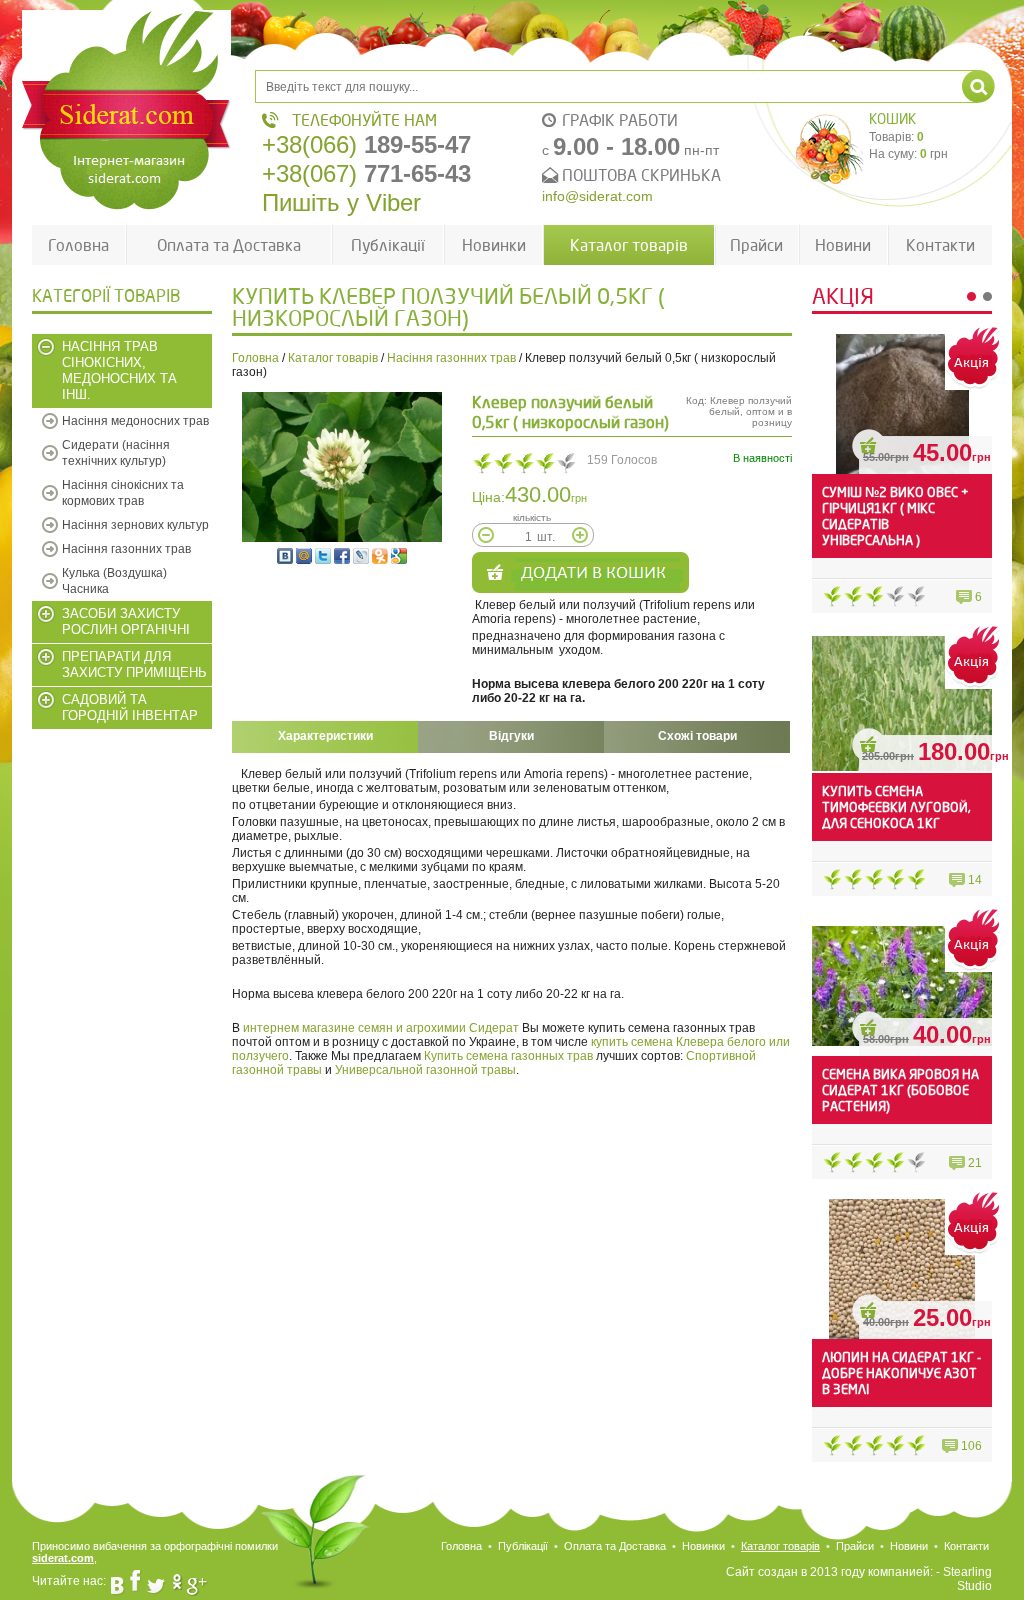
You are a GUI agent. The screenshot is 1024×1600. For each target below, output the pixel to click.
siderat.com (63, 1558)
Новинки (494, 245)
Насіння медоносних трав (135, 421)
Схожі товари (697, 736)
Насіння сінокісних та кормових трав (123, 493)
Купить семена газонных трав (508, 1056)
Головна (78, 245)
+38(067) (366, 173)
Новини (843, 245)
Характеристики (325, 736)
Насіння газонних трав (126, 549)
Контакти (940, 245)
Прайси (756, 245)
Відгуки (511, 736)
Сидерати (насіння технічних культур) (116, 453)
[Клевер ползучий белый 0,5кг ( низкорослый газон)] (342, 467)
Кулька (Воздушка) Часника (114, 581)
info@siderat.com (597, 196)
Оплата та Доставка (229, 245)
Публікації (388, 245)
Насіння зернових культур (135, 525)
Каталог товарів (629, 245)
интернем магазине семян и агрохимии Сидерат (381, 1028)
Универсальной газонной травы (425, 1070)
